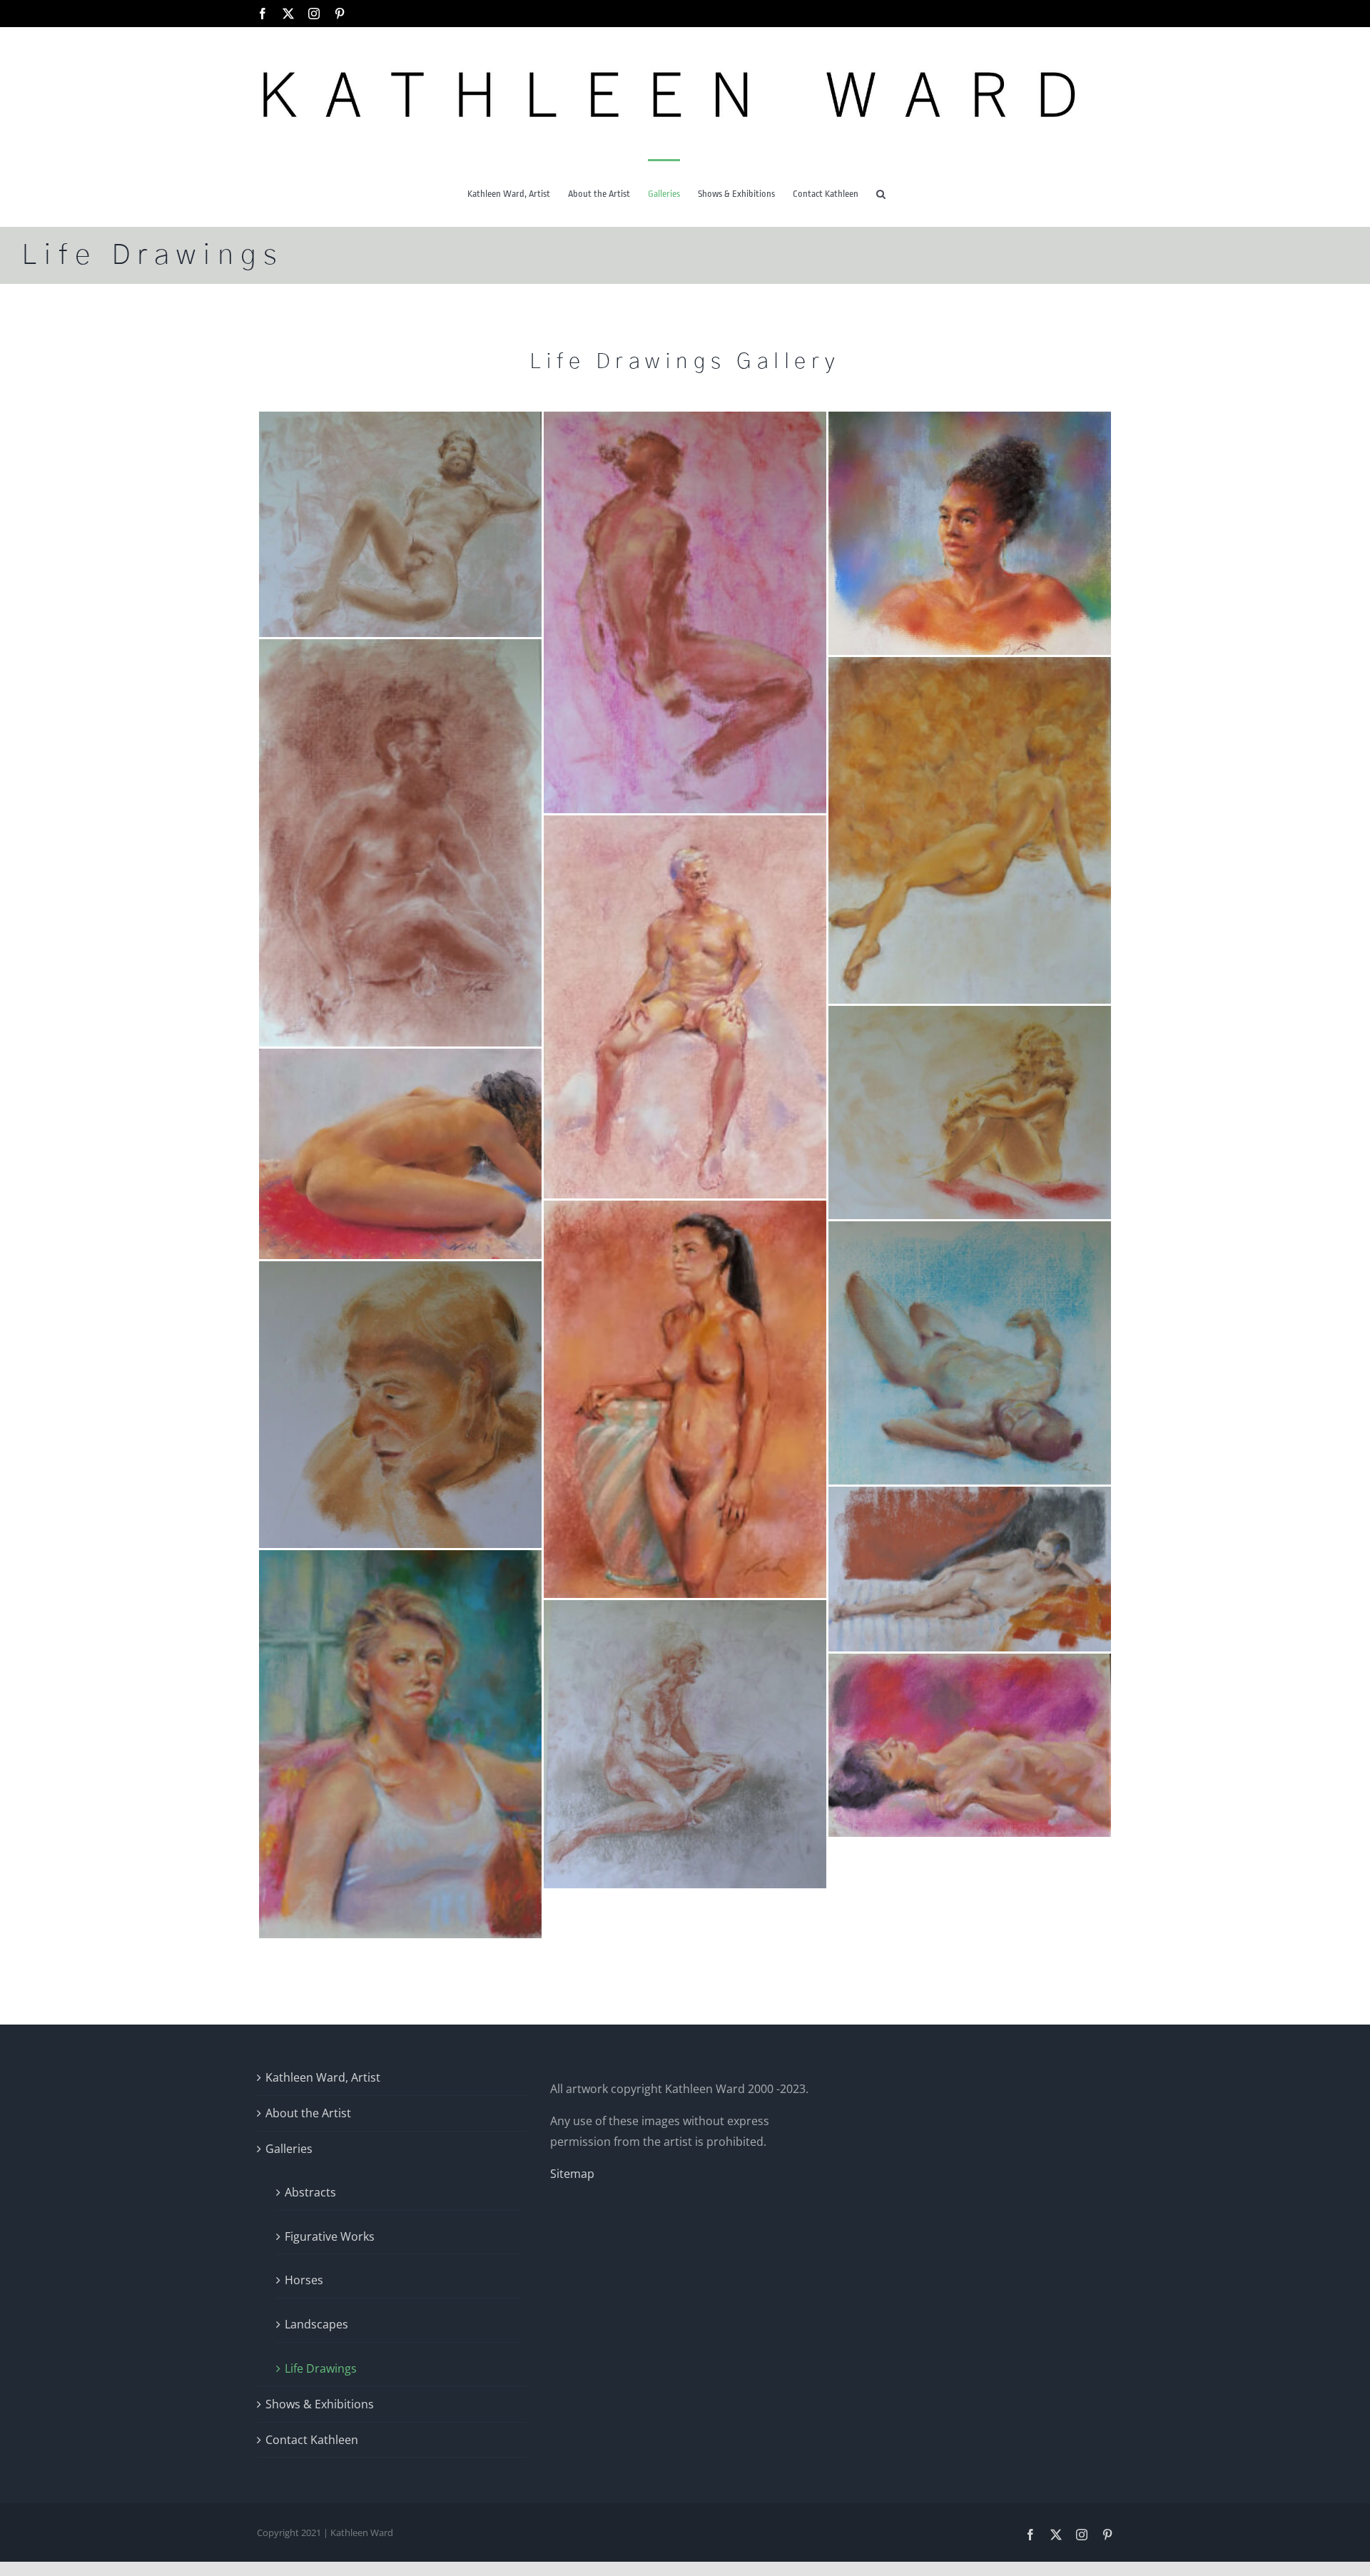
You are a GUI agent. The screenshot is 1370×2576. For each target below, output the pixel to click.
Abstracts (310, 2192)
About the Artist (308, 2113)
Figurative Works (330, 2236)
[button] (881, 193)
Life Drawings (321, 2368)
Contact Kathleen (312, 2440)
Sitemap (572, 2174)
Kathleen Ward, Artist (323, 2077)
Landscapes (316, 2324)
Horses (304, 2280)
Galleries (289, 2149)
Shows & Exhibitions (320, 2404)
